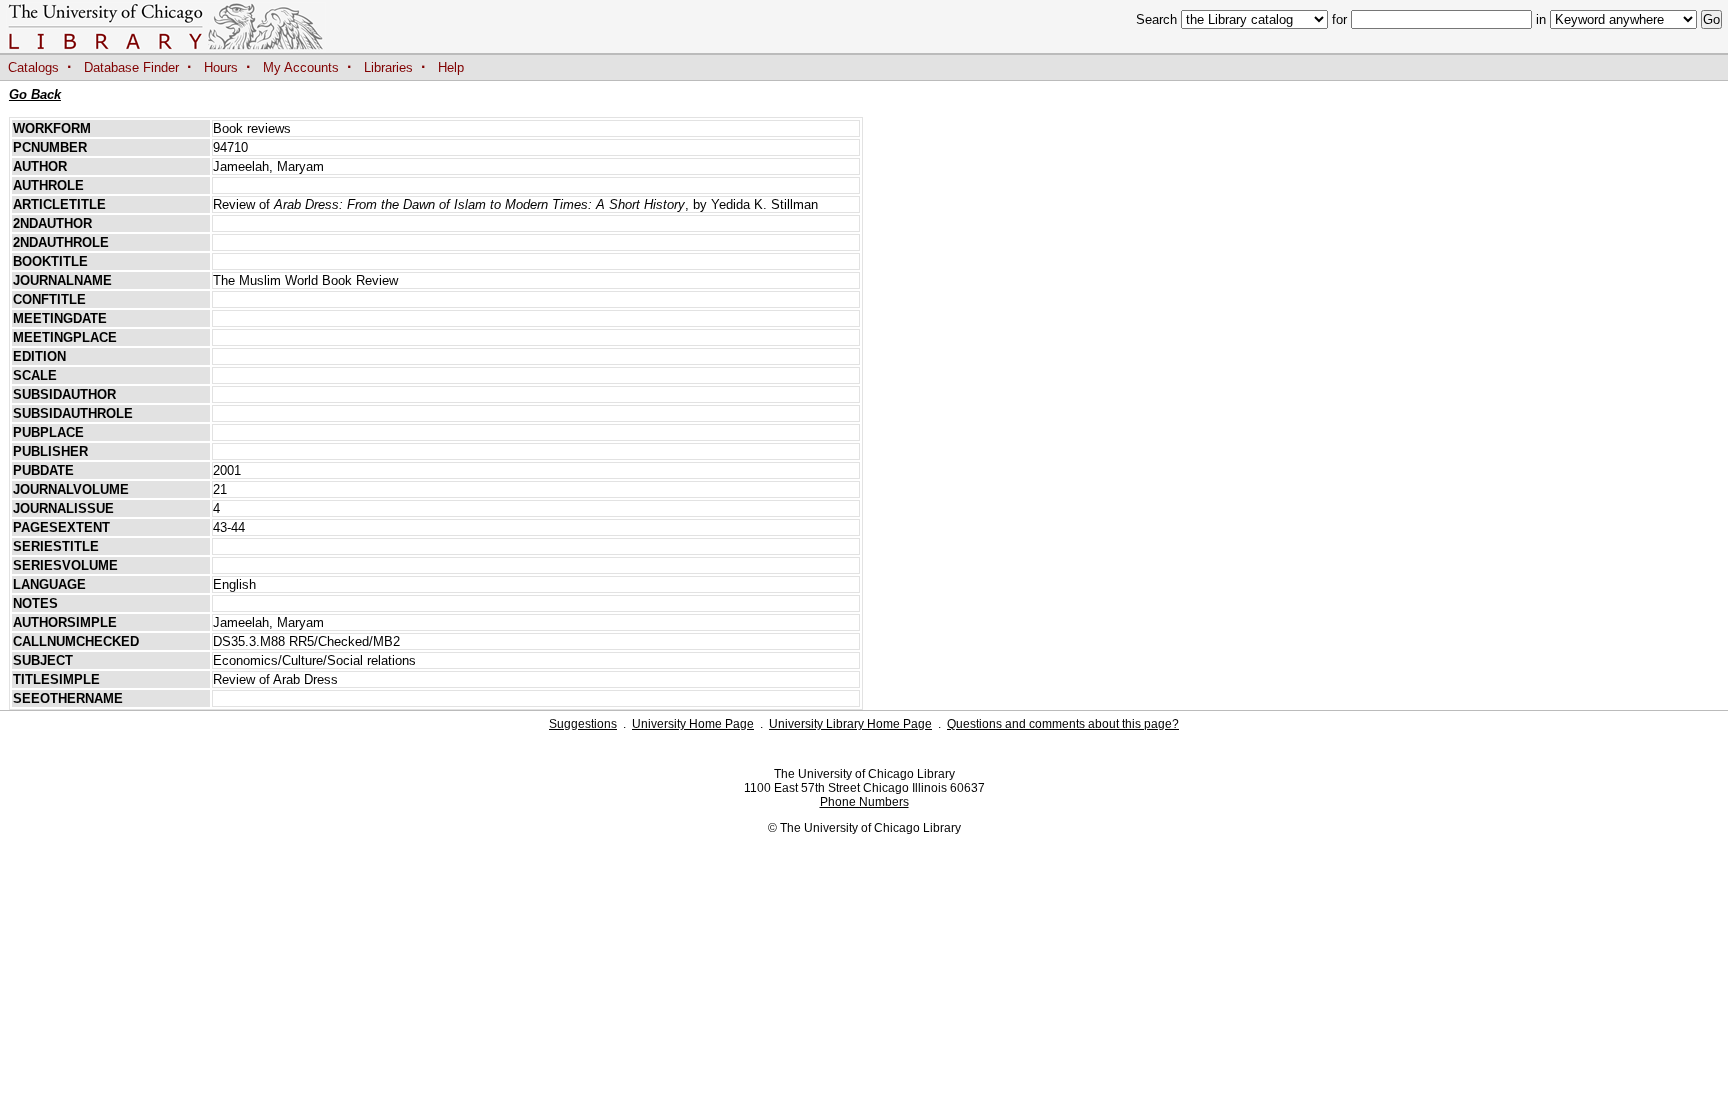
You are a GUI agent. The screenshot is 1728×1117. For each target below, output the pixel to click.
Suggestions (583, 724)
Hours (221, 67)
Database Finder (131, 67)
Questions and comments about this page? (1063, 724)
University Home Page (693, 724)
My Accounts (301, 67)
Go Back (35, 94)
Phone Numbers (864, 802)
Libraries (388, 67)
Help (451, 67)
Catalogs (33, 67)
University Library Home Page (850, 724)
